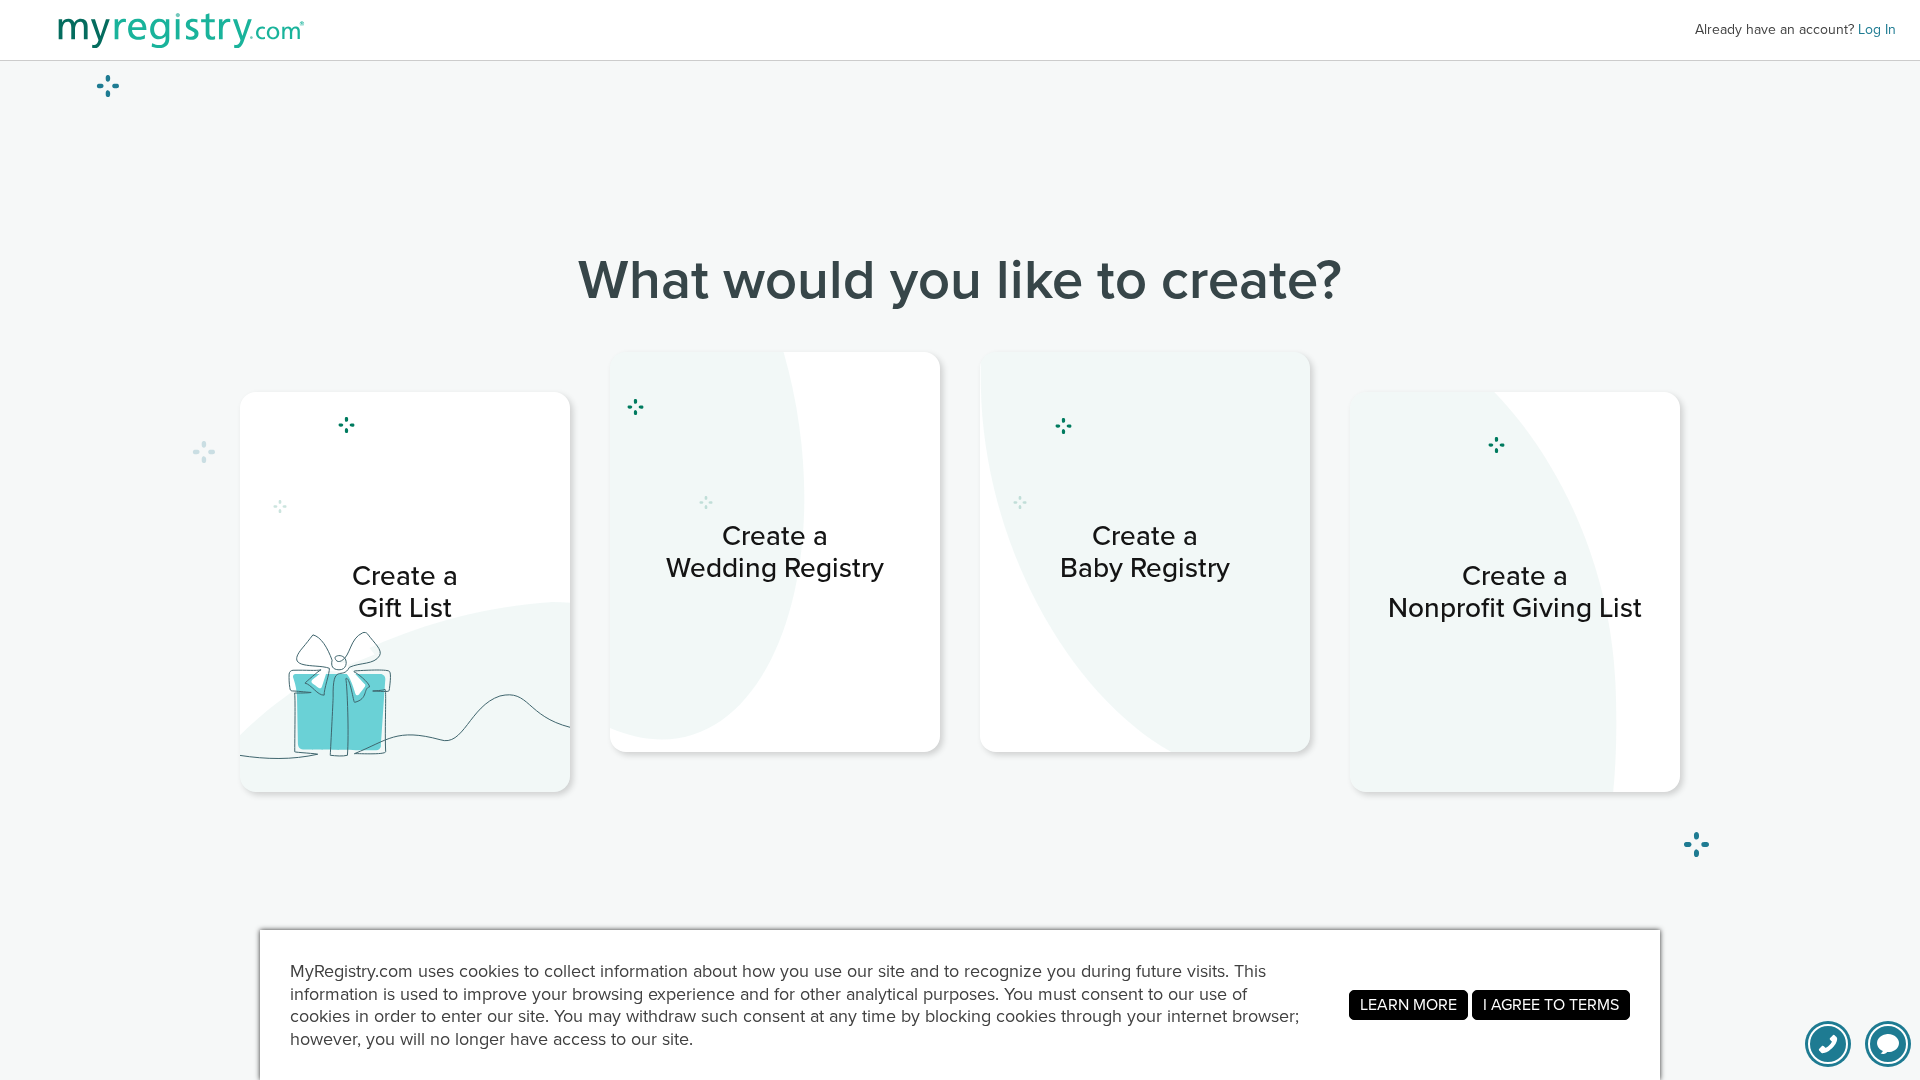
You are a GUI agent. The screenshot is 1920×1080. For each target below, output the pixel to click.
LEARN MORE (1408, 1004)
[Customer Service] (1828, 1044)
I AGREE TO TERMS (1551, 1004)
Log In (1877, 29)
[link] (405, 592)
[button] (1888, 1044)
